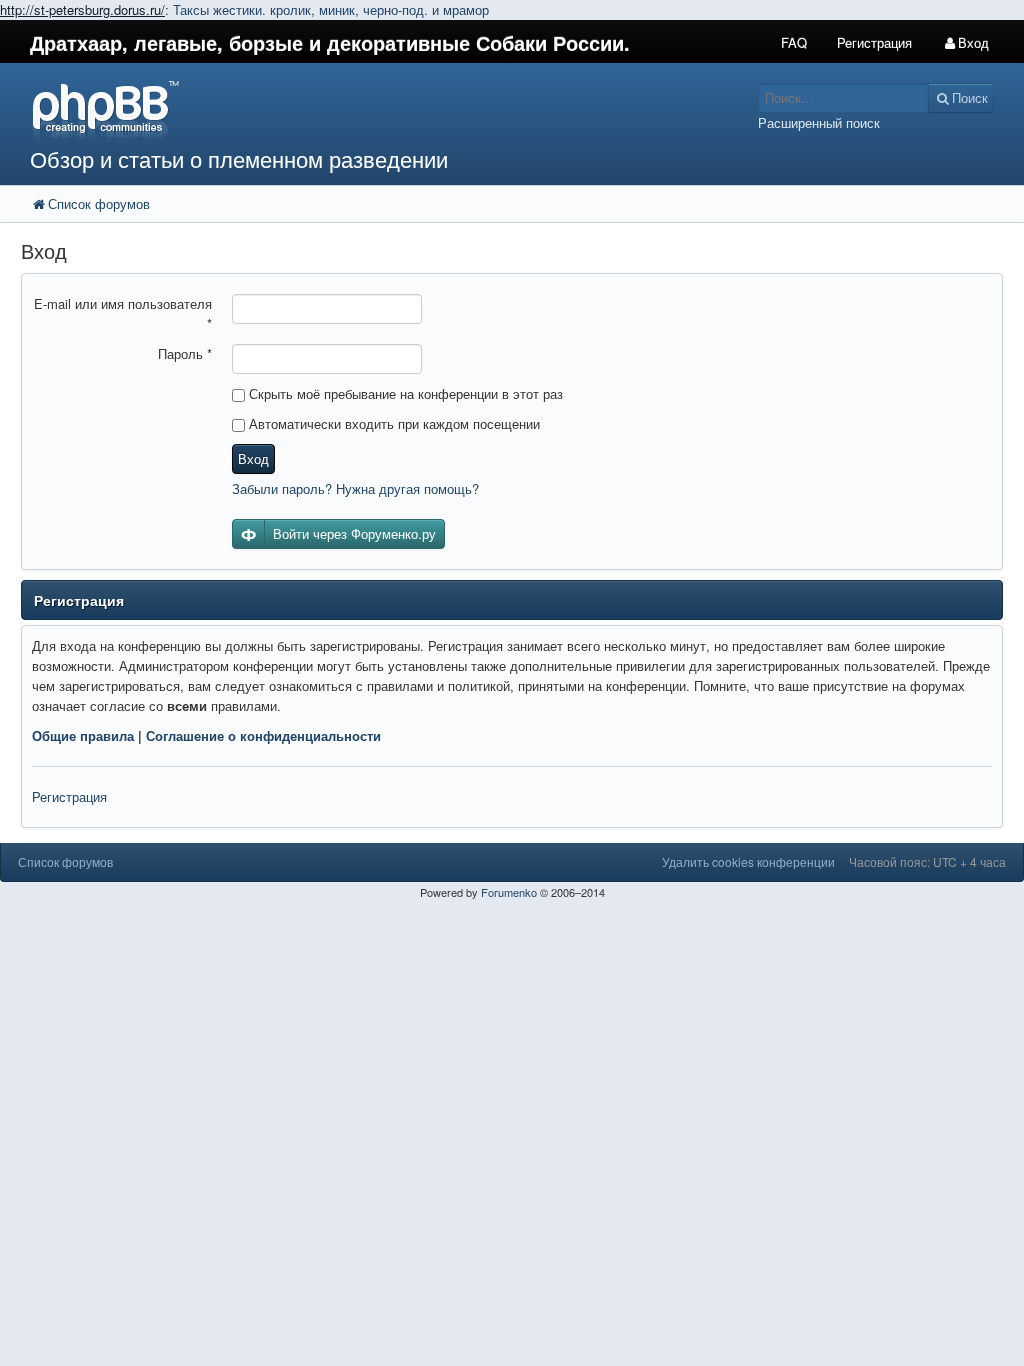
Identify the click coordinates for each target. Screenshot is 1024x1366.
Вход (253, 458)
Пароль (185, 353)
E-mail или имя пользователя (123, 313)
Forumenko (509, 892)
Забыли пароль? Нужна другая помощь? (355, 488)
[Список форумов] (384, 110)
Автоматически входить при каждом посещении (392, 423)
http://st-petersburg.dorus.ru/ (82, 9)
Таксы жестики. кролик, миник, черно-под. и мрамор (331, 9)
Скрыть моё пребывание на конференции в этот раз (404, 393)
